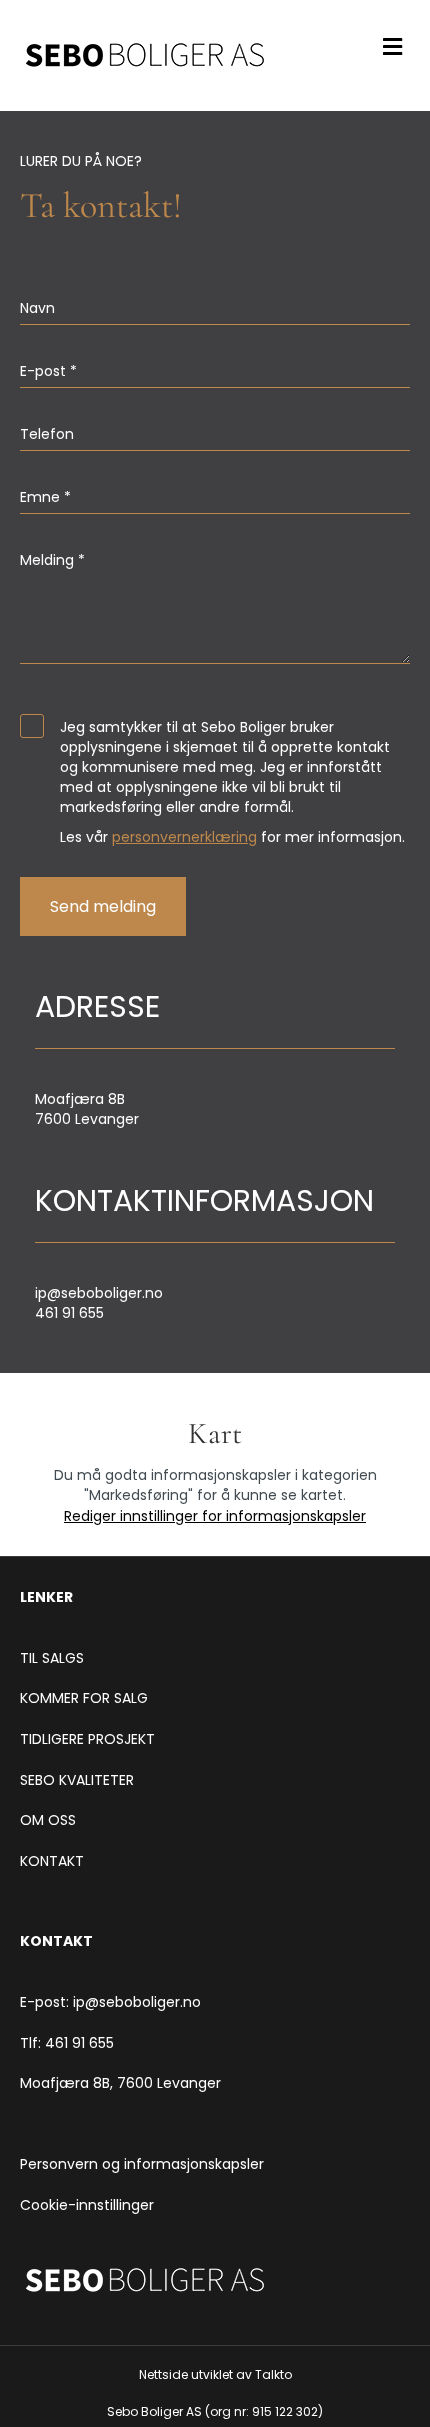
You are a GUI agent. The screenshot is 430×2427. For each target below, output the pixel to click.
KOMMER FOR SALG (84, 1698)
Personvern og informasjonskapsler (142, 2164)
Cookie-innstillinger (87, 2205)
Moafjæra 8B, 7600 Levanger (120, 2083)
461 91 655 (69, 1313)
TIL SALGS (52, 1658)
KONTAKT (52, 1861)
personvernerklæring (184, 837)
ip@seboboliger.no (99, 1293)
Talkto (273, 2374)
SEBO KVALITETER (77, 1780)
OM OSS (48, 1820)
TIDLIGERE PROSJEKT (87, 1739)
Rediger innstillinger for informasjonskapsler (215, 1516)
